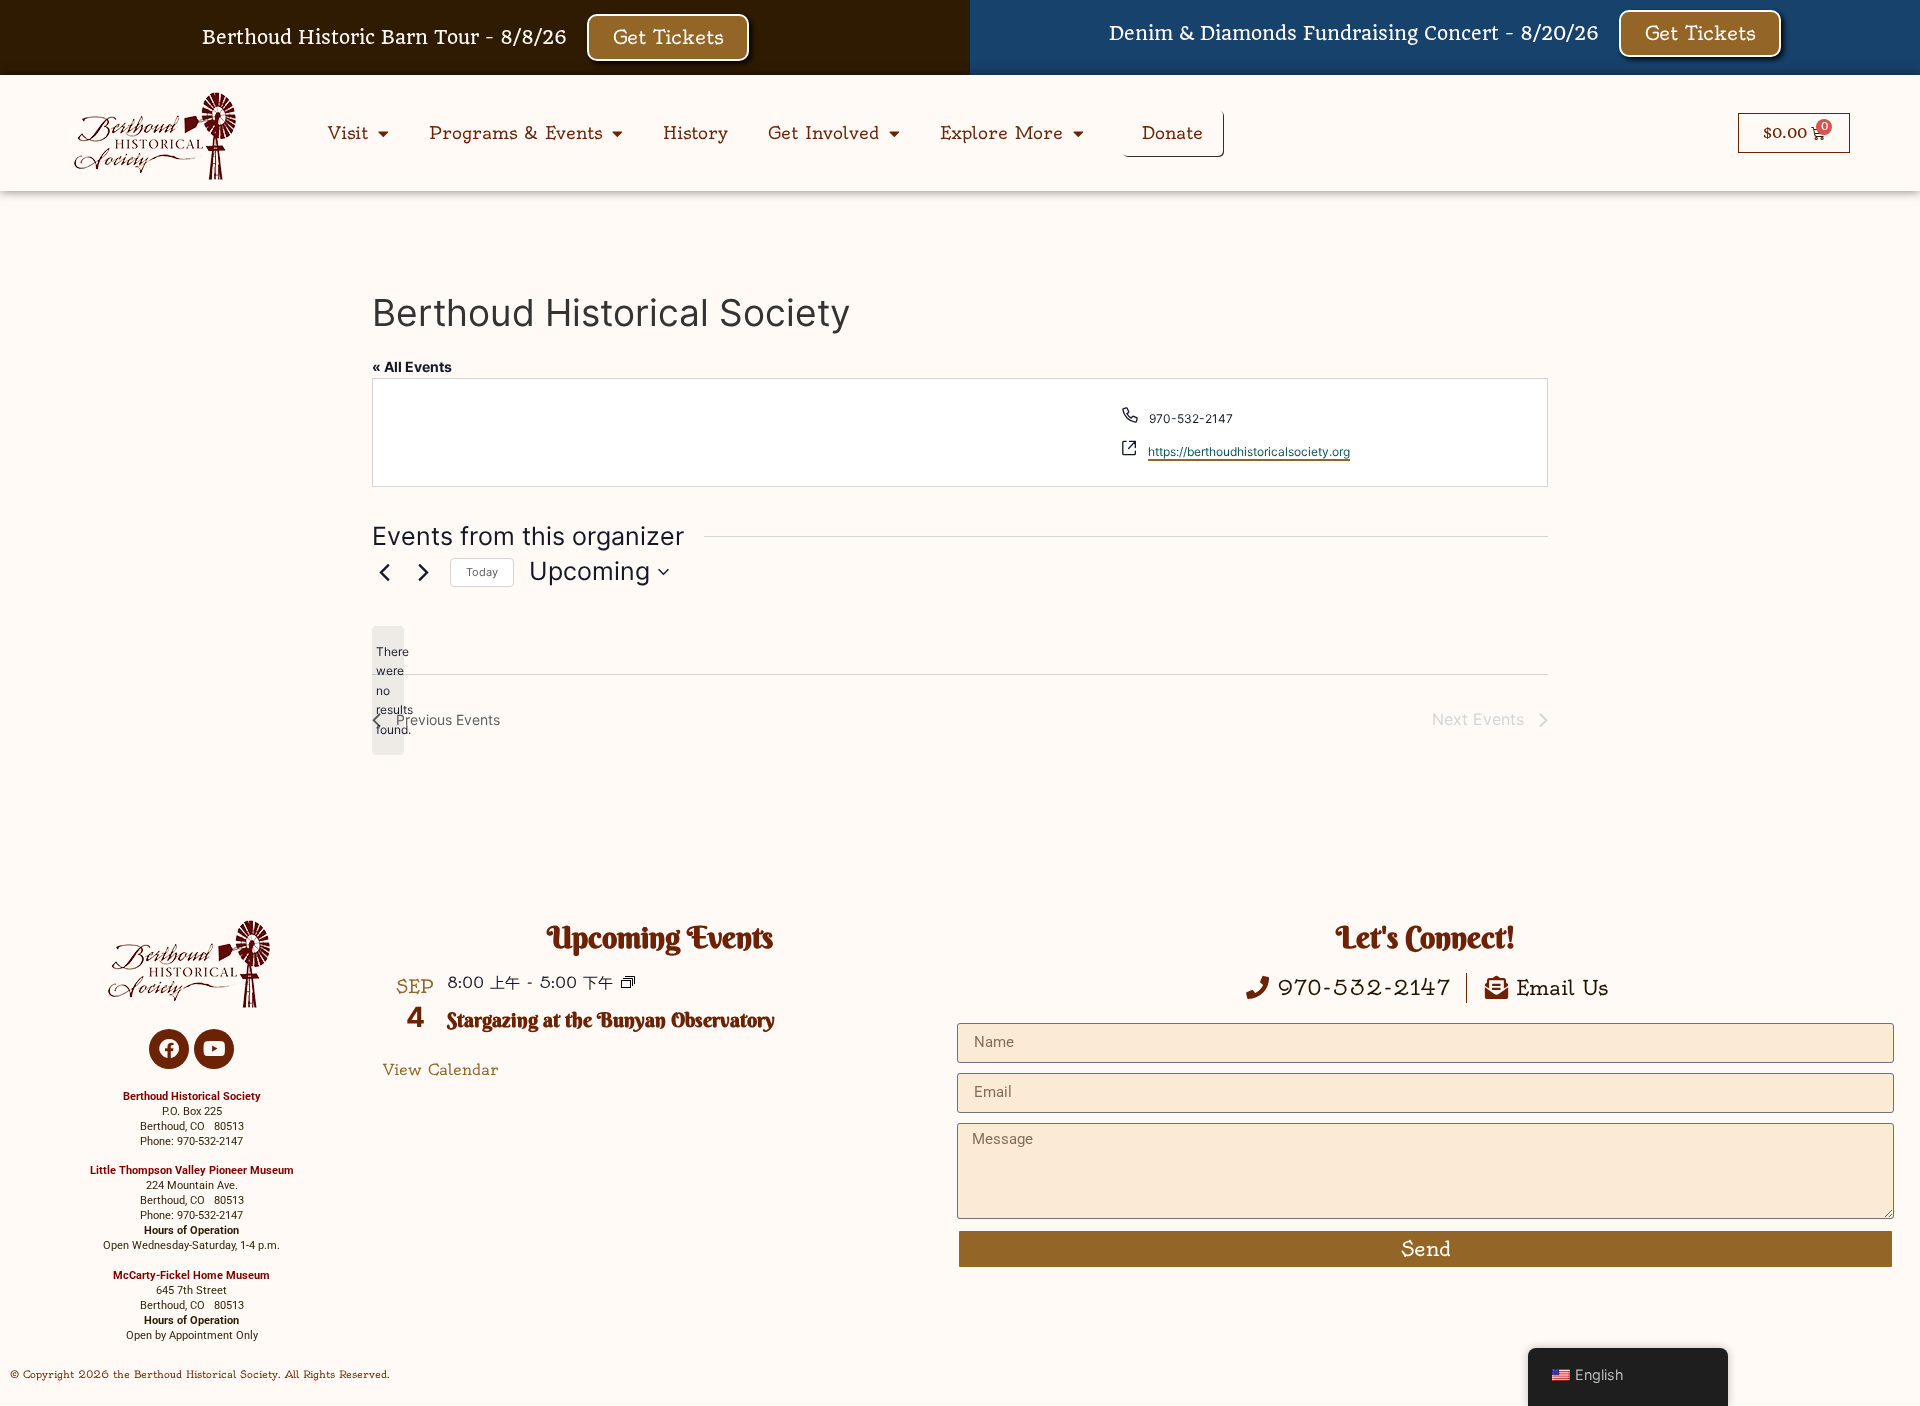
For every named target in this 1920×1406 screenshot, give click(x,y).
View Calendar (441, 1069)
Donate (1172, 132)
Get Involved (823, 132)
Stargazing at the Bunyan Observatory (611, 1019)
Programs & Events (515, 132)
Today (482, 572)
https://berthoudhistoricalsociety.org (1249, 451)
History (695, 132)
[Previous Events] (384, 572)
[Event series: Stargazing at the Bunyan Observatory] (628, 984)
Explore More (1001, 132)
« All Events (412, 366)
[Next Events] (423, 572)
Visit (348, 132)
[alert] (388, 690)
